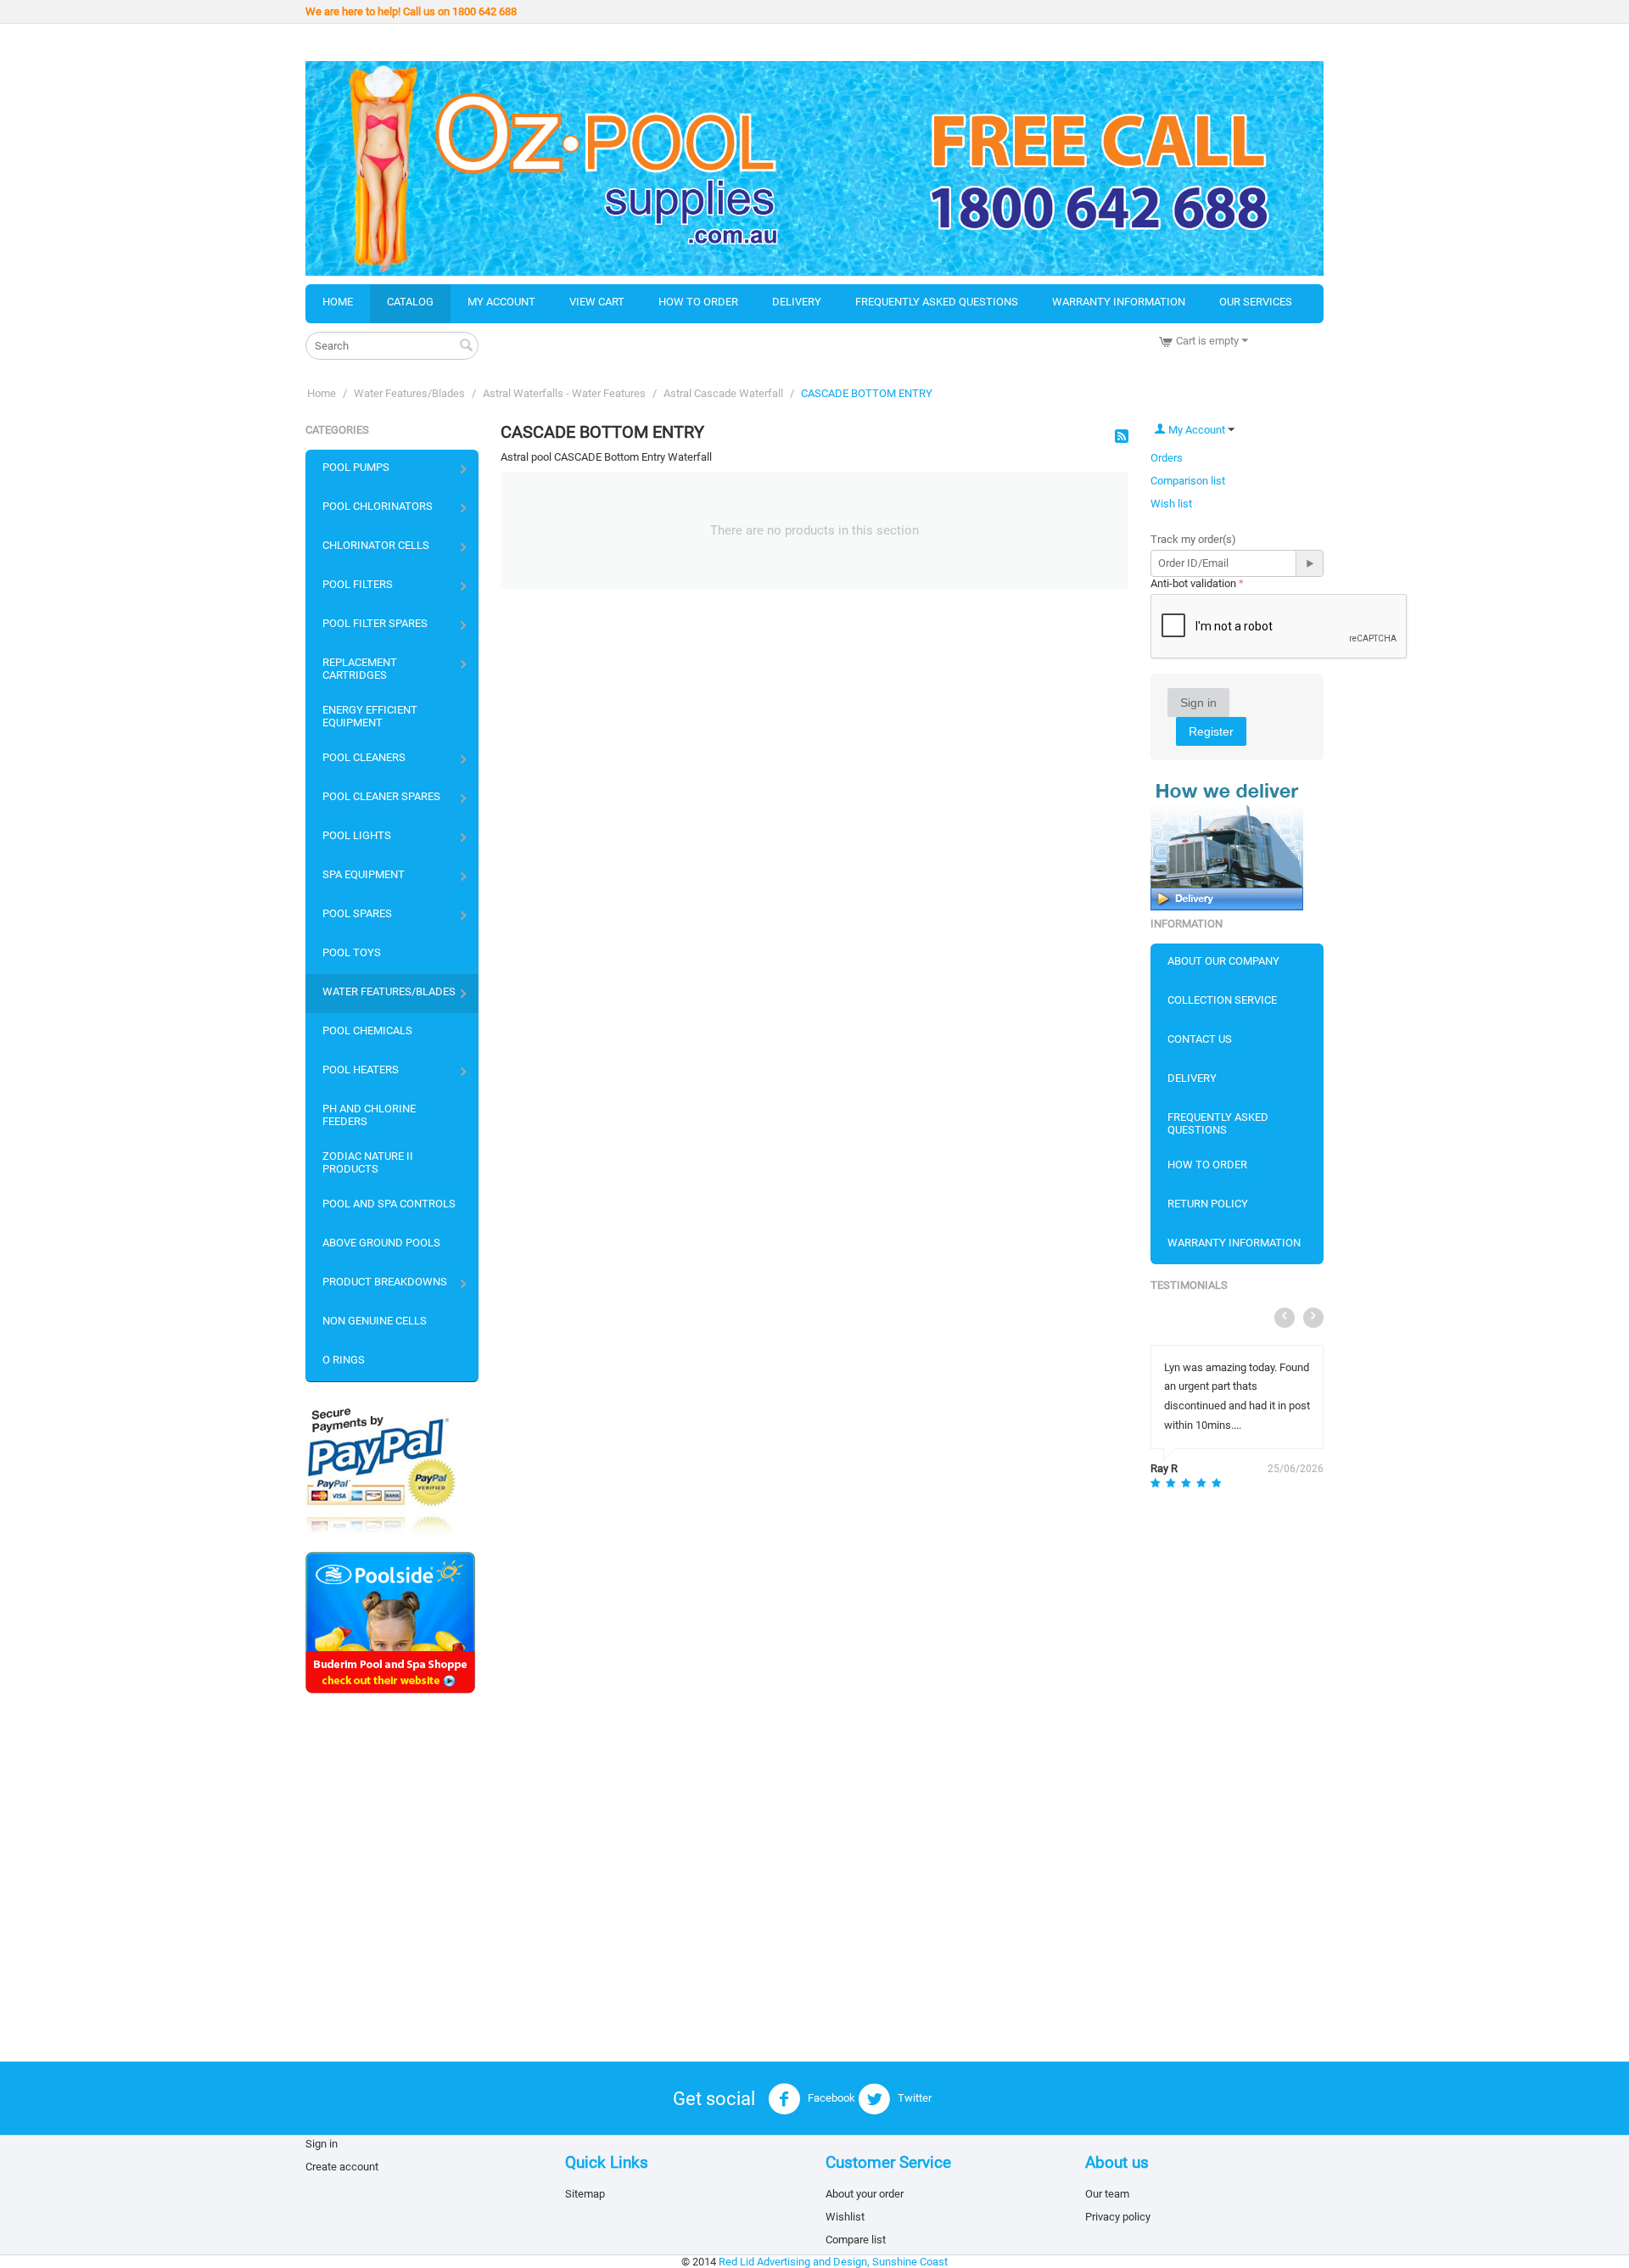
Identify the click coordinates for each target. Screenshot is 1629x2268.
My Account (501, 302)
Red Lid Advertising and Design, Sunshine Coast (833, 2262)
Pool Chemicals (367, 1030)
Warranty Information (1119, 302)
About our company (1223, 961)
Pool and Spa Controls (389, 1204)
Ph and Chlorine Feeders (369, 1115)
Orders (1167, 458)
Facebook (830, 2098)
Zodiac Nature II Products (368, 1162)
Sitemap (585, 2194)
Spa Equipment (364, 874)
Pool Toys (352, 952)
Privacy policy (1118, 2217)
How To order (698, 302)
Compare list (856, 2240)
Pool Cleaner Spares (381, 796)
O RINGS (344, 1360)
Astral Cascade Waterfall (723, 393)
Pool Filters (358, 584)
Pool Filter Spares (375, 623)
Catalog (410, 302)
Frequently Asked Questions (937, 302)
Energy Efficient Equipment (370, 716)
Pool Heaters (361, 1070)
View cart (597, 302)
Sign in (1198, 703)
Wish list (1171, 504)
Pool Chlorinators (378, 506)
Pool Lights (357, 835)
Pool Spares (357, 913)
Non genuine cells (375, 1321)
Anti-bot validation (1193, 583)
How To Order (1207, 1165)
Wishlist (845, 2217)
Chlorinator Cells (376, 545)
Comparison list (1188, 481)
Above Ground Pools (381, 1243)
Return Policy (1208, 1204)
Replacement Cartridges (360, 669)
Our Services (1256, 302)
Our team (1107, 2194)
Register (1211, 731)
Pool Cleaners (364, 757)
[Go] (1309, 563)
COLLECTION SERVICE (1222, 1000)
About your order (865, 2194)
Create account (342, 2167)
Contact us (1200, 1039)
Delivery (797, 302)
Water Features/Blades (409, 393)
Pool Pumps (356, 467)
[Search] (466, 347)
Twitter (913, 2098)
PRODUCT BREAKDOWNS (385, 1282)
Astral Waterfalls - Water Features (564, 393)
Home (338, 302)
